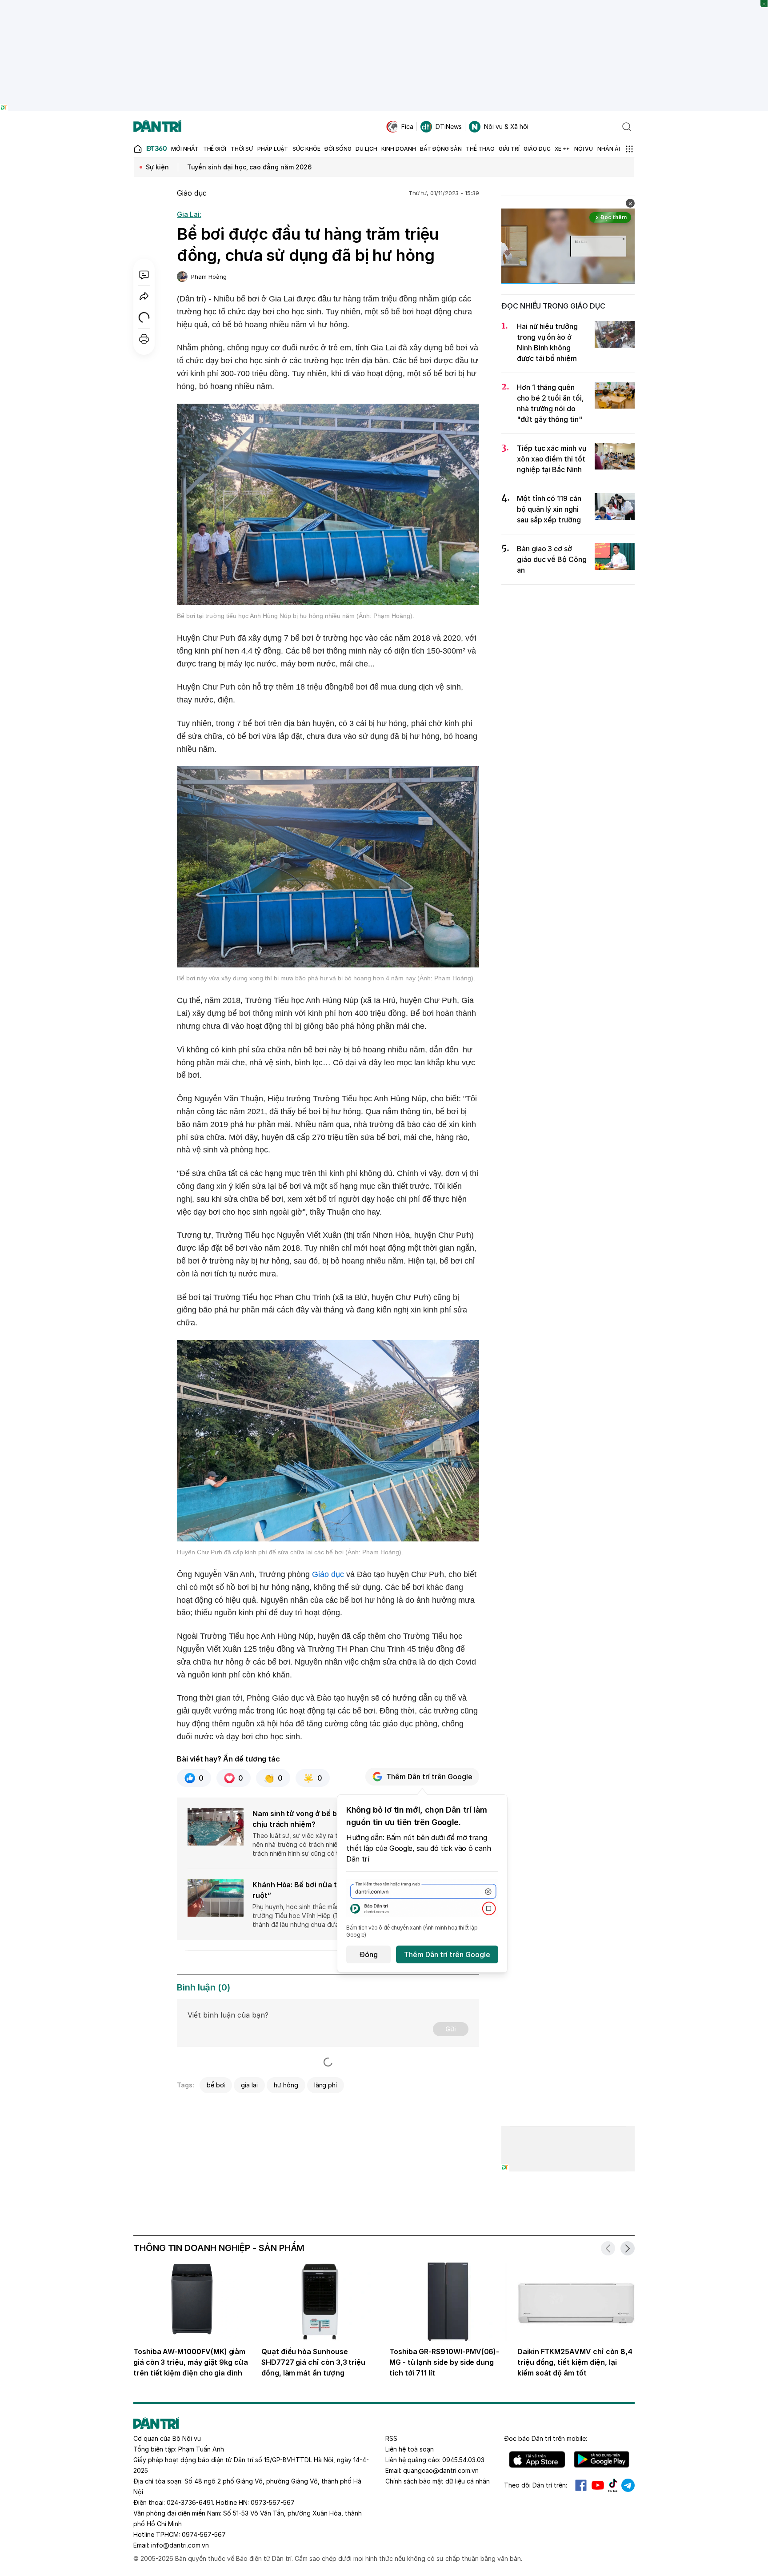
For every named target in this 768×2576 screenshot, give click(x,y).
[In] (144, 339)
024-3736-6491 (190, 2502)
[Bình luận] (144, 275)
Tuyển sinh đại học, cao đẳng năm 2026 (249, 167)
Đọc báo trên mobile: (546, 2438)
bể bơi (216, 2085)
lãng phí (326, 2085)
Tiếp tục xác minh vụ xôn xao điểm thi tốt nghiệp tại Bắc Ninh (552, 459)
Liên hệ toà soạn (410, 2449)
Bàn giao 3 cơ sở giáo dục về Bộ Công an (552, 559)
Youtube (598, 2485)
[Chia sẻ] (144, 296)
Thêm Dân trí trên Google (429, 1777)
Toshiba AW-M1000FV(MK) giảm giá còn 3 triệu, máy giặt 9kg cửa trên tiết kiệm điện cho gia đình (191, 2362)
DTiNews (449, 126)
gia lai (249, 2085)
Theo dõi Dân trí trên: (536, 2485)
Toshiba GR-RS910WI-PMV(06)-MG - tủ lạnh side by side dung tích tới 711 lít (444, 2362)
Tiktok (613, 2485)
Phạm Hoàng (209, 277)
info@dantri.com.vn (180, 2545)
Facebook (581, 2485)
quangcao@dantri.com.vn (441, 2470)
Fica (407, 126)
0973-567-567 (273, 2502)
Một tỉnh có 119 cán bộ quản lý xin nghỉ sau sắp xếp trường (549, 509)
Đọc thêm (614, 217)
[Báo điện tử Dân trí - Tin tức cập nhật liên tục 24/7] (157, 127)
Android (602, 2460)
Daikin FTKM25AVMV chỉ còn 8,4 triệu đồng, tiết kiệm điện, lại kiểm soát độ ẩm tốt (575, 2362)
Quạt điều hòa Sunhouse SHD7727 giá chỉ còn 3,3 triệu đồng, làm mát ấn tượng (313, 2362)
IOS (537, 2460)
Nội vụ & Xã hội (506, 126)
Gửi (451, 2029)
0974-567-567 (204, 2534)
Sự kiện (157, 167)
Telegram (628, 2485)
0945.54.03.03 (463, 2460)
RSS (391, 2438)
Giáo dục (192, 193)
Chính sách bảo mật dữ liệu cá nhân (438, 2481)
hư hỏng (286, 2085)
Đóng (369, 1954)
